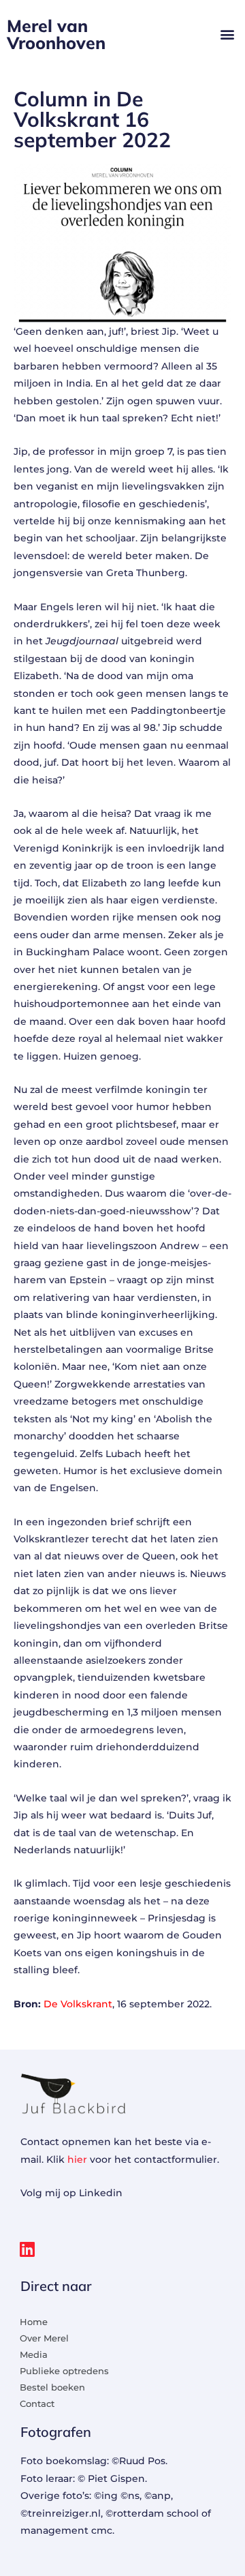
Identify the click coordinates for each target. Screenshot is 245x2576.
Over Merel (44, 2338)
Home (34, 2322)
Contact (37, 2403)
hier (77, 2159)
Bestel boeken (52, 2387)
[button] (227, 34)
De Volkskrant (78, 2004)
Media (34, 2354)
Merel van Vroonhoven (56, 34)
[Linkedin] (27, 2249)
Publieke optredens (64, 2371)
